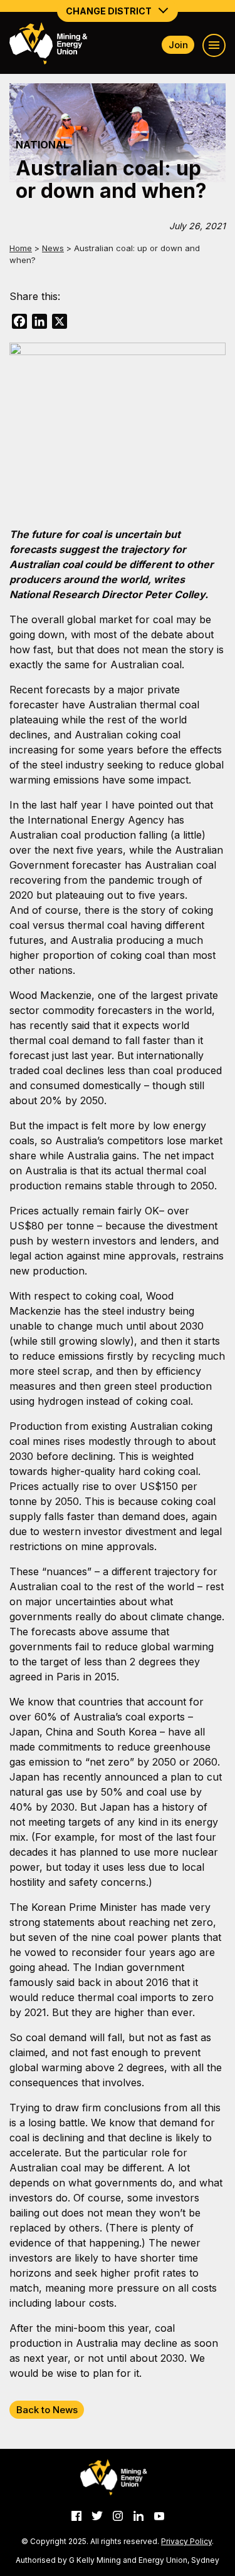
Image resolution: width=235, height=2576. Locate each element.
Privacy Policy (186, 2541)
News (53, 248)
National (42, 145)
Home (21, 248)
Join (178, 45)
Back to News (47, 2410)
